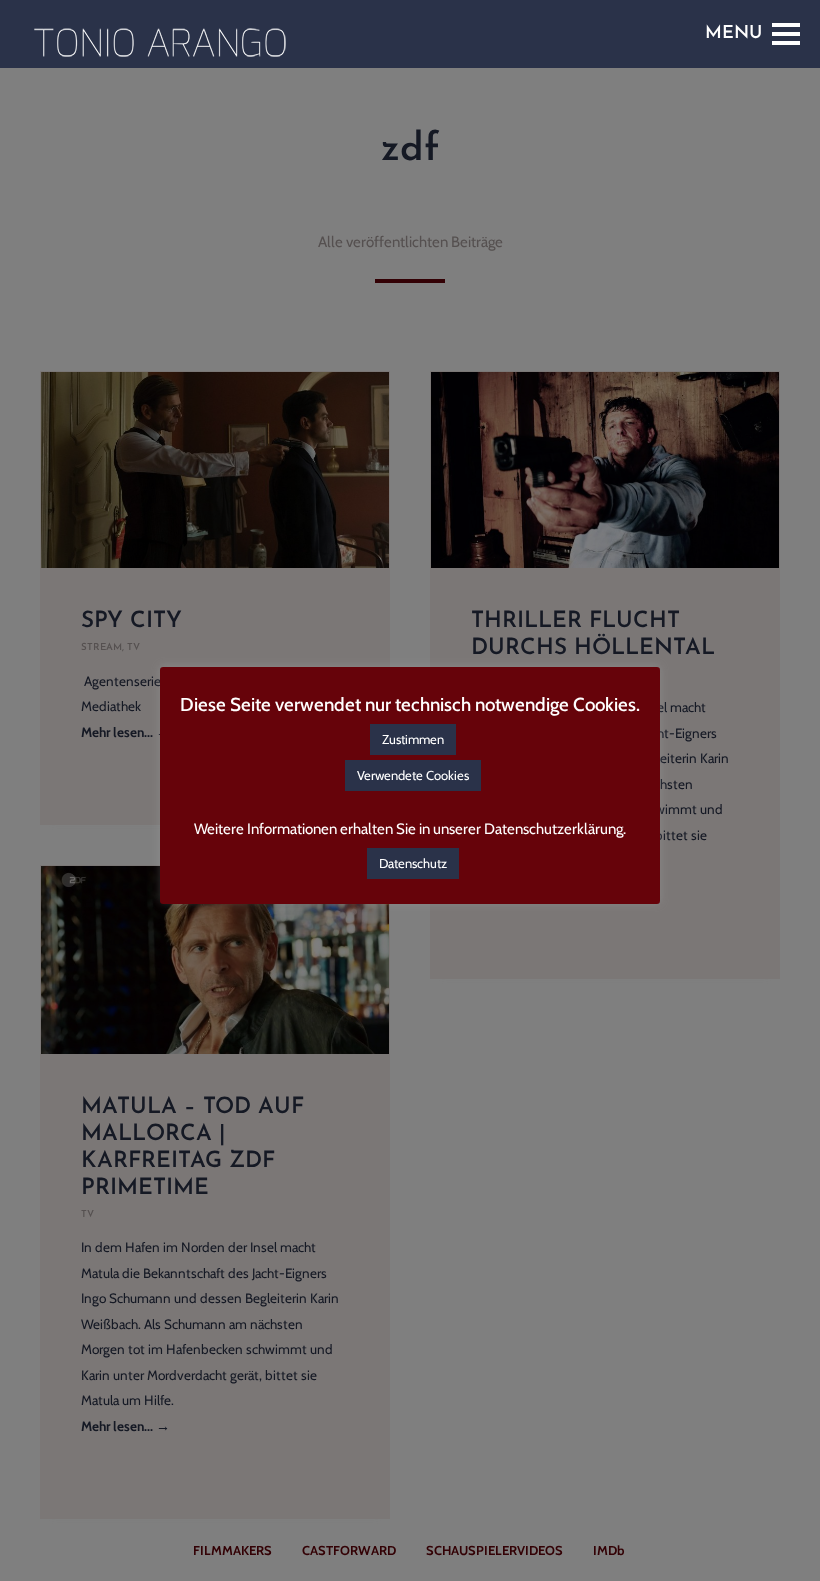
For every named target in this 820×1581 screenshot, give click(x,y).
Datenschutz (413, 863)
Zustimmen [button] (413, 739)
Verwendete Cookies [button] (413, 775)
